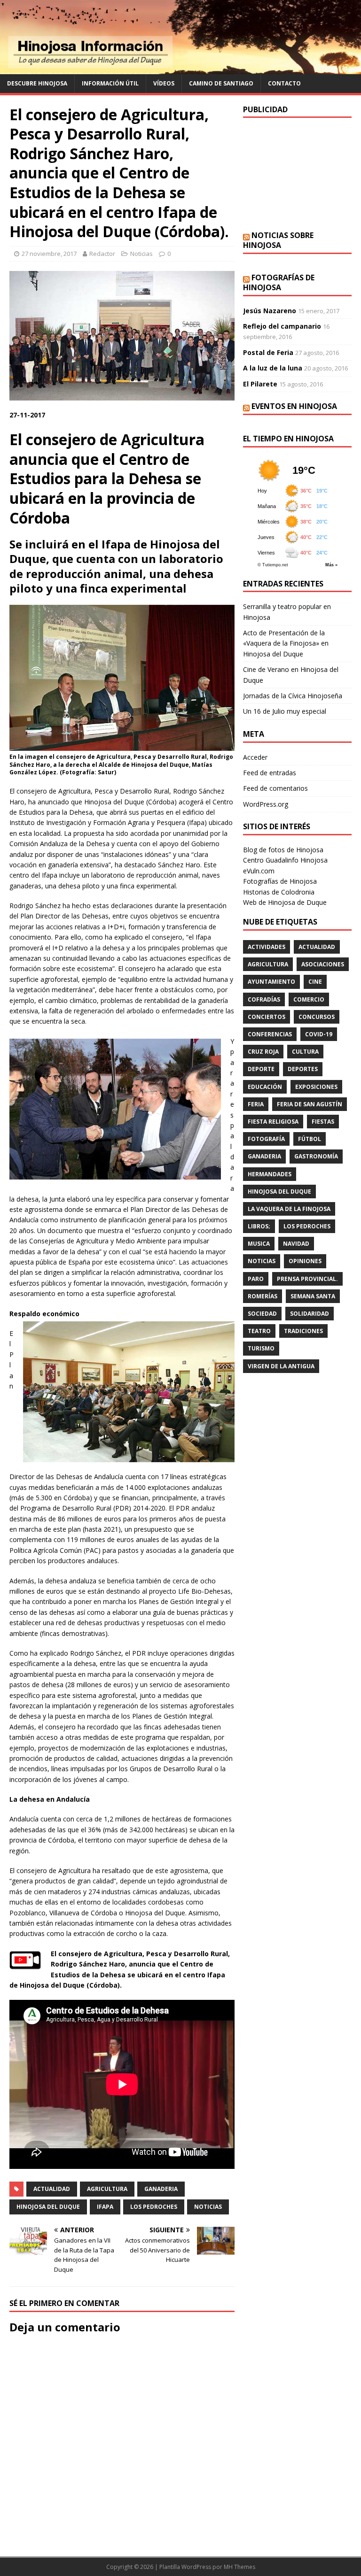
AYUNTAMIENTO (271, 982)
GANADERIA (161, 2189)
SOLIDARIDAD (310, 1314)
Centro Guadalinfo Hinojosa (285, 860)
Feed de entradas (270, 773)
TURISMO (261, 1348)
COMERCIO (309, 999)
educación (265, 1087)
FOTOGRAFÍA (266, 1139)
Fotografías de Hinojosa (279, 282)
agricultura (107, 2189)
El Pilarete (260, 384)
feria (256, 1104)
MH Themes (239, 2567)
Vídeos (164, 83)
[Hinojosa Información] (180, 69)
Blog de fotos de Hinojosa (283, 850)
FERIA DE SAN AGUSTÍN (310, 1104)
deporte (261, 1069)
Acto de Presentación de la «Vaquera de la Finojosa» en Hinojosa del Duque (286, 643)
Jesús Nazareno (270, 311)
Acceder (255, 757)
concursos (317, 1017)
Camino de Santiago (221, 83)
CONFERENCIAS (270, 1034)
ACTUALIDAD (52, 2189)
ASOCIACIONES (323, 964)
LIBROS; (259, 1226)
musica (259, 1244)
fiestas (323, 1122)
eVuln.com (259, 871)
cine (315, 982)
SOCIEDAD (262, 1314)
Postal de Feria (268, 352)
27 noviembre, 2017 (49, 254)
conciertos (267, 1017)
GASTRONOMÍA (316, 1156)
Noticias (141, 254)
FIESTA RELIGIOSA (273, 1122)
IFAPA (105, 2207)
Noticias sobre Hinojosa (278, 240)
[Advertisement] (297, 174)
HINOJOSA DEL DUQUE (48, 2207)
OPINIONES (305, 1261)
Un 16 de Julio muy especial (285, 711)
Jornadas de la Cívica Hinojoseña (293, 696)
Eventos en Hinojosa (294, 406)
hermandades (270, 1174)
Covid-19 (319, 1034)
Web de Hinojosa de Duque (285, 902)
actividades (267, 947)
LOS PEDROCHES (154, 2207)
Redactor (102, 254)
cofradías (264, 999)
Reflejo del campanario (282, 326)
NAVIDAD (296, 1244)
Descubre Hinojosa (37, 83)
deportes (303, 1069)
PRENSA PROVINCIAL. (307, 1279)
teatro (259, 1331)
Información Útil (110, 83)
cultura (305, 1052)
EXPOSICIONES (316, 1087)
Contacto (284, 83)
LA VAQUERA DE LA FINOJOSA (289, 1209)
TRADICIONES (303, 1331)
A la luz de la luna (273, 368)
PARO (256, 1279)
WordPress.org (266, 804)
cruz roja (263, 1052)
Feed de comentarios (275, 788)
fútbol (310, 1139)
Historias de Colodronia (279, 892)
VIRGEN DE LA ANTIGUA (281, 1366)
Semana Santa (313, 1296)
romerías (263, 1296)
